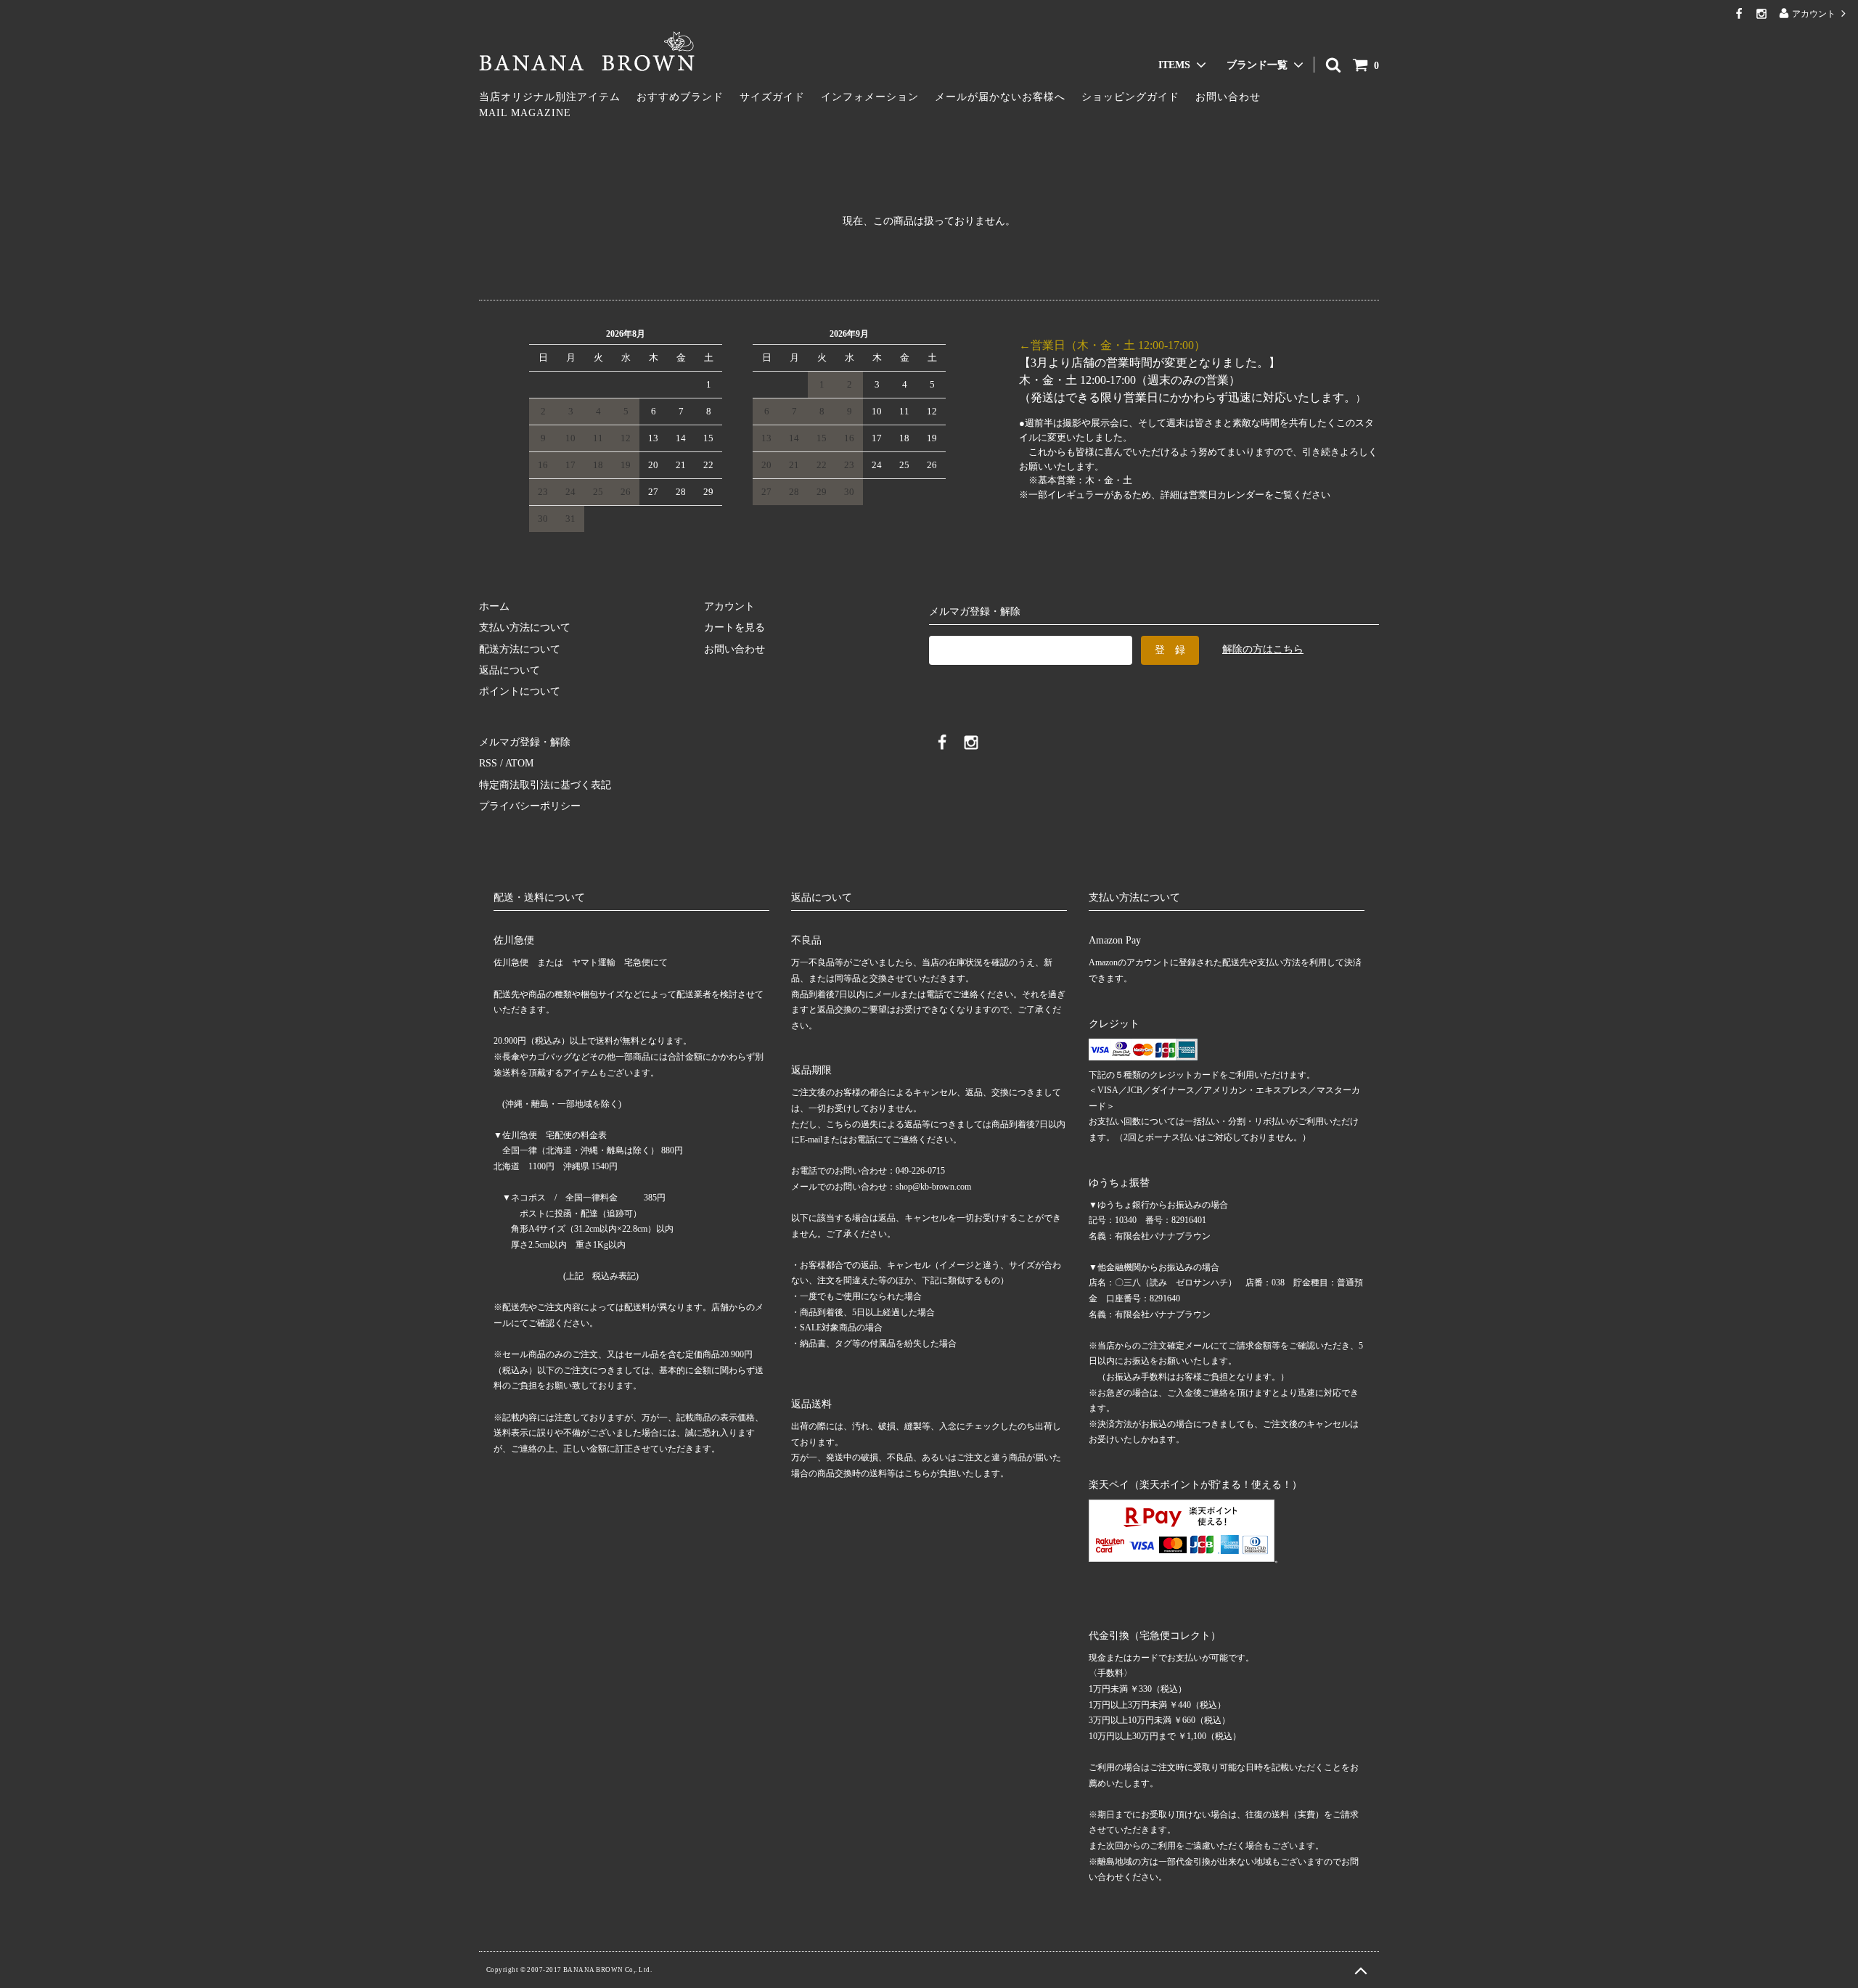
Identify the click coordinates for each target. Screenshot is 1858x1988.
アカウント (1814, 14)
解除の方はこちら (1263, 649)
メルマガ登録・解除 (525, 742)
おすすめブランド (680, 97)
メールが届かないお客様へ (1000, 97)
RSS (488, 763)
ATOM (519, 763)
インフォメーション (870, 97)
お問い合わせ (1228, 97)
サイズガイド (772, 97)
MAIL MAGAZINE (525, 113)
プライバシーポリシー (530, 806)
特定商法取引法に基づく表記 (545, 785)
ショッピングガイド (1130, 97)
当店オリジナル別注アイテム (550, 97)
